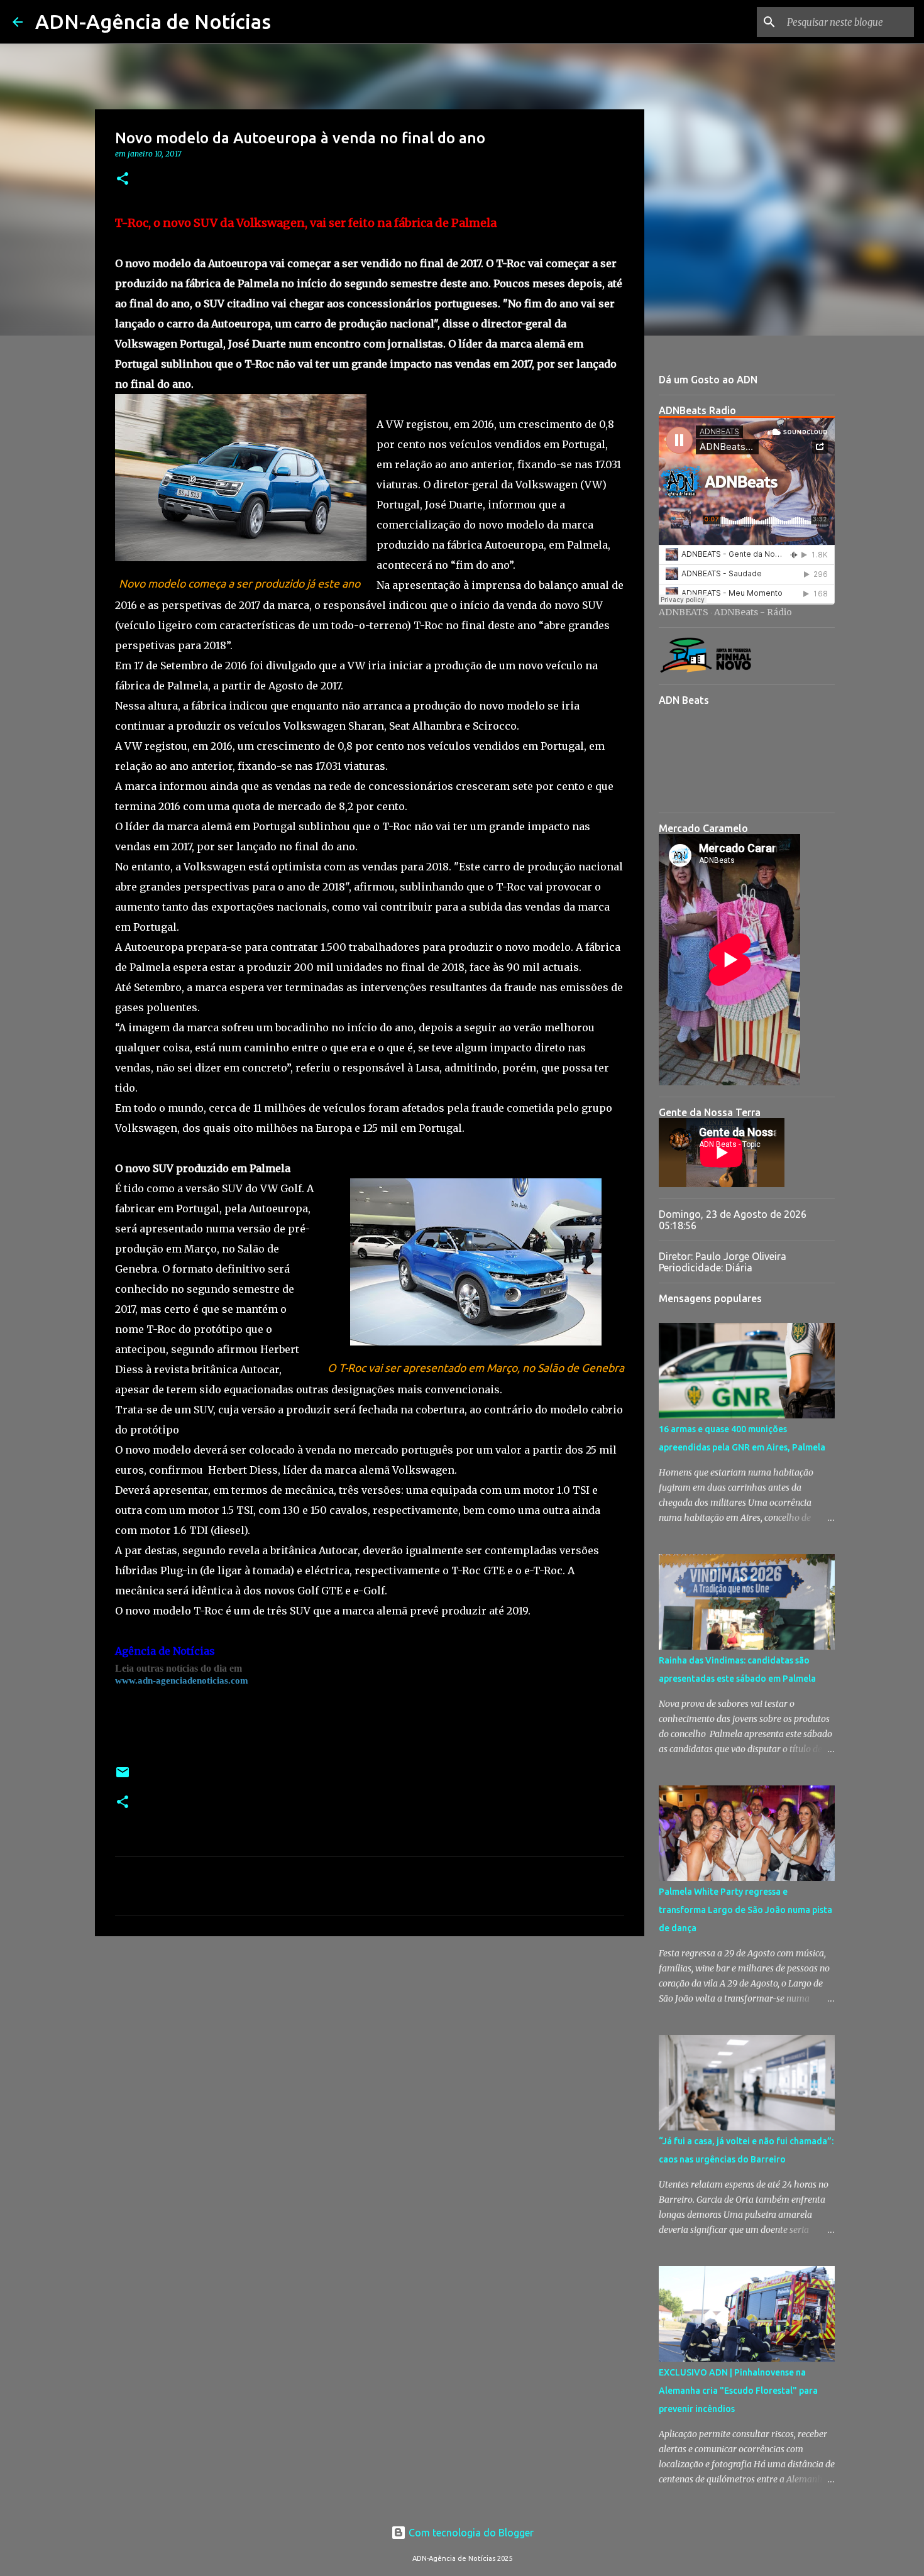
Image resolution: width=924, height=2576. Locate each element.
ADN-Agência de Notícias (153, 21)
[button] (123, 179)
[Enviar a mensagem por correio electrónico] (123, 1777)
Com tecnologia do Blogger (470, 2533)
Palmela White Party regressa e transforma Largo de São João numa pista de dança (745, 1910)
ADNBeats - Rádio (753, 612)
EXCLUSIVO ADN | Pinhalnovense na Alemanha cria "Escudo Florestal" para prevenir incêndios (738, 2391)
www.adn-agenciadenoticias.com (182, 1680)
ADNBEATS (684, 612)
